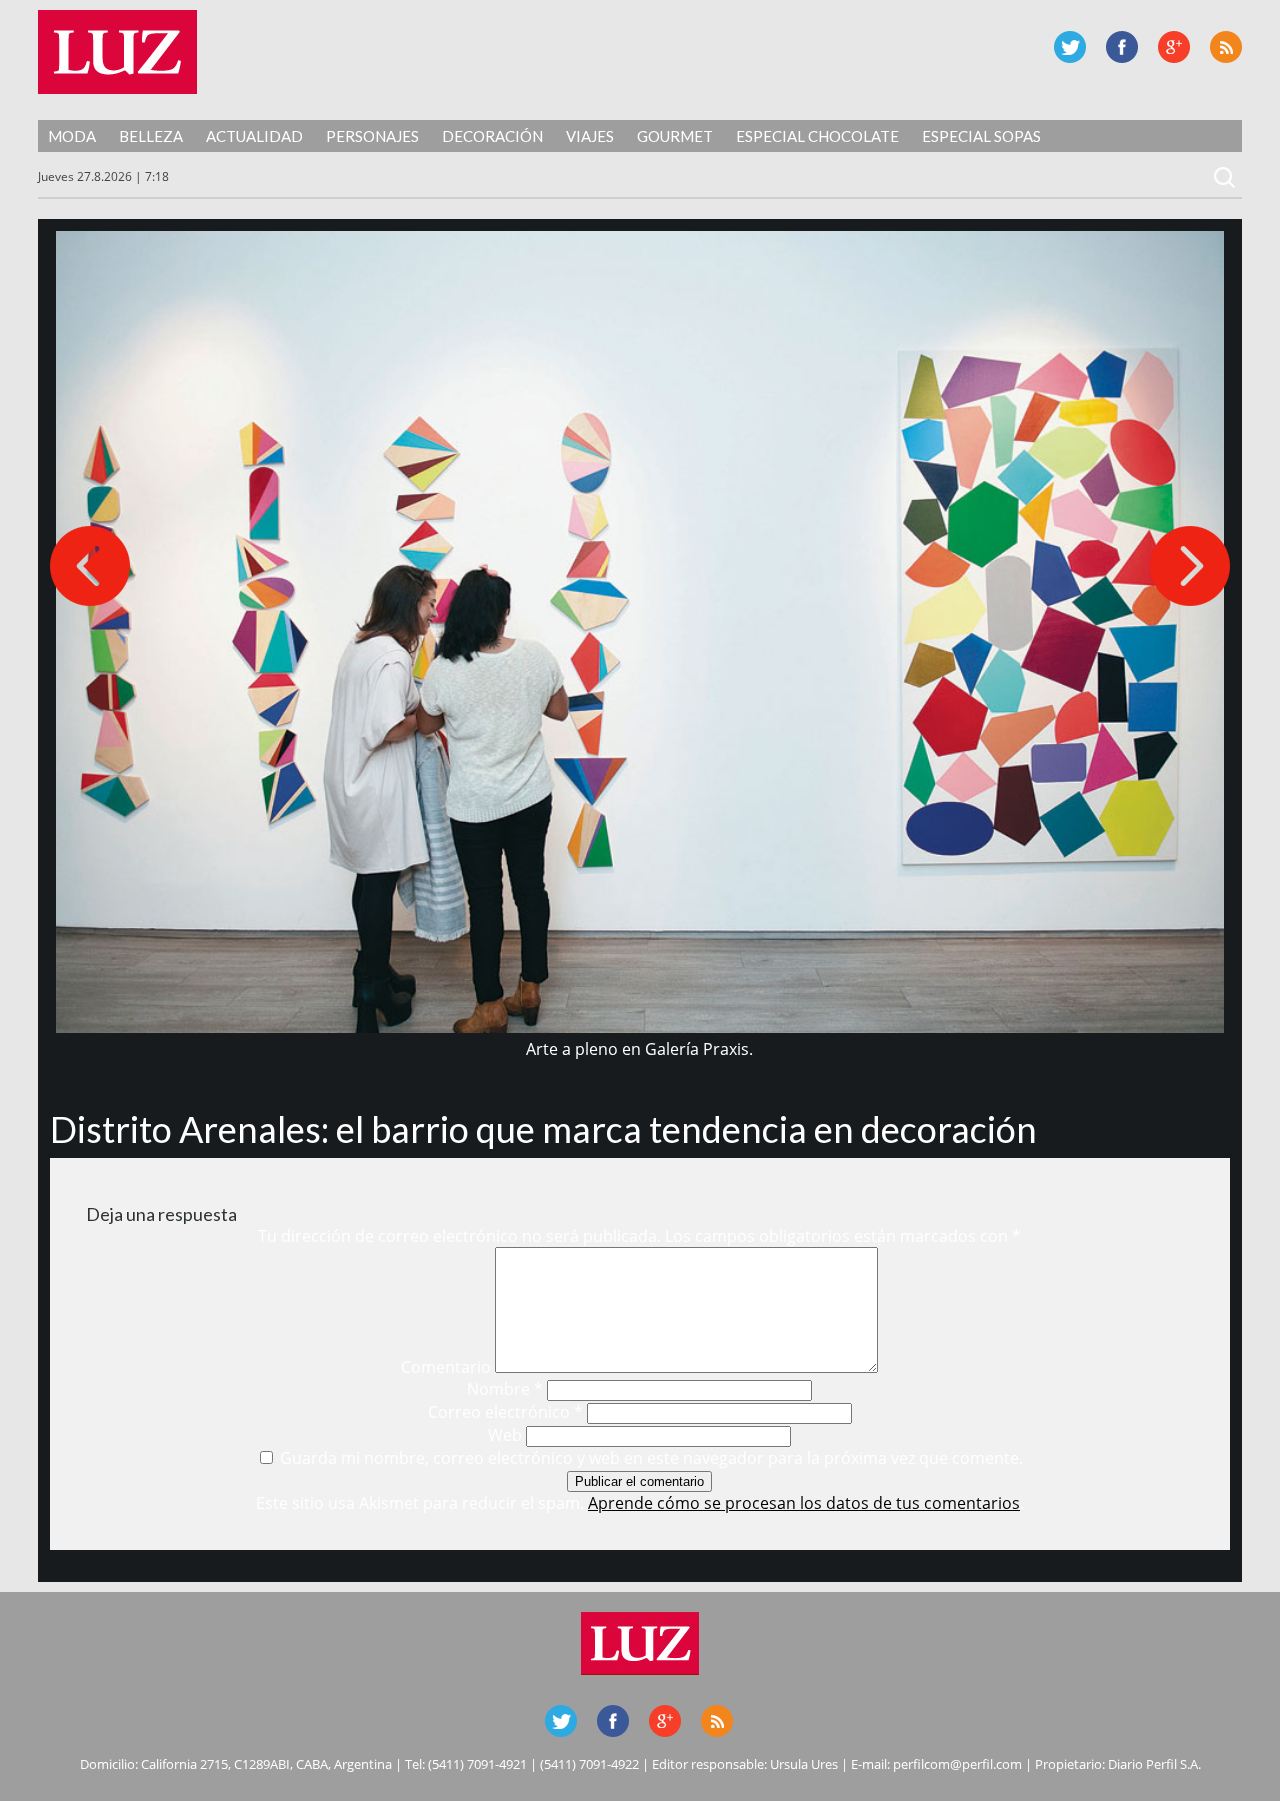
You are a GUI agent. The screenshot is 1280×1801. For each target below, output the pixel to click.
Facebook (1122, 47)
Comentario (446, 1367)
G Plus (1174, 47)
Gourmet (675, 136)
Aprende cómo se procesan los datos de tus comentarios (804, 1503)
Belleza (151, 136)
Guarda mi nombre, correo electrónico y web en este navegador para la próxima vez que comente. (651, 1458)
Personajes (372, 136)
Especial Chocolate (817, 136)
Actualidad (254, 136)
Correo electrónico (505, 1412)
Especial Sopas (981, 136)
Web (505, 1435)
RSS (1226, 47)
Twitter (1070, 47)
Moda (72, 136)
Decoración (492, 136)
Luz (117, 52)
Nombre (505, 1389)
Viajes (590, 136)
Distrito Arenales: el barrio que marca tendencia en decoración (543, 1129)
